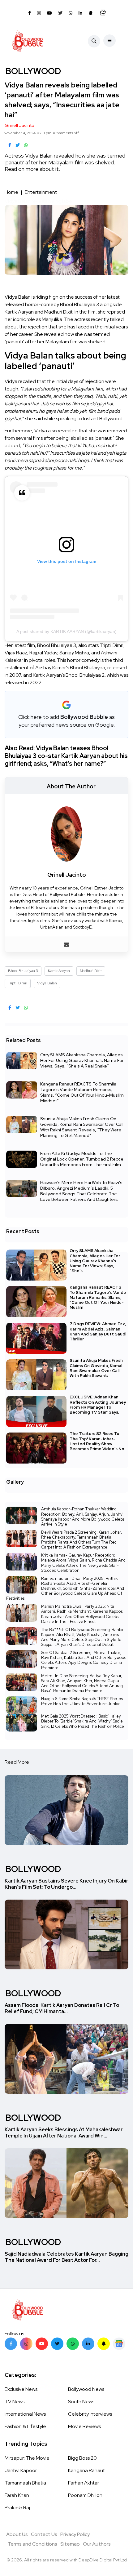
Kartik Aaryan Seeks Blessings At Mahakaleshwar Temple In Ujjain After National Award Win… (64, 2133)
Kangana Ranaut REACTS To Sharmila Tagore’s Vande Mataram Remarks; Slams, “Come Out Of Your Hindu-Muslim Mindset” (82, 1092)
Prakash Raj (17, 2508)
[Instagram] (26, 2344)
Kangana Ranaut (86, 2470)
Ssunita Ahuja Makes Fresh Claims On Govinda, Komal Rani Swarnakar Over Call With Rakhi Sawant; (96, 1368)
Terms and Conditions (32, 2544)
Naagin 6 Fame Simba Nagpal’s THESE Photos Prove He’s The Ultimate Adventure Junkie (82, 1701)
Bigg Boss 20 (82, 2458)
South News (81, 2402)
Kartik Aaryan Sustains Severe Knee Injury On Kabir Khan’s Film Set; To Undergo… (66, 1884)
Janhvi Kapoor (21, 2470)
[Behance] (119, 2344)
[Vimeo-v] (73, 2344)
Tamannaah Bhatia (25, 2483)
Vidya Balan (47, 983)
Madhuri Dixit (91, 971)
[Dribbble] (104, 2344)
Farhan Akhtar (84, 2483)
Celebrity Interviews (90, 2414)
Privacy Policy (75, 2534)
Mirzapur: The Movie (27, 2458)
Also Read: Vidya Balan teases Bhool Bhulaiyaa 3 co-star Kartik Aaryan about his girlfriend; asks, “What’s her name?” (66, 756)
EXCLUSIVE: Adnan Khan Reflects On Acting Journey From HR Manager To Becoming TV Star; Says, (98, 1405)
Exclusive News (21, 2389)
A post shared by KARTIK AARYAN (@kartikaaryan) (66, 631)
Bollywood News (86, 2389)
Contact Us (44, 2534)
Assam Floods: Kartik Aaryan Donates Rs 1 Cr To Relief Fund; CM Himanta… (62, 2008)
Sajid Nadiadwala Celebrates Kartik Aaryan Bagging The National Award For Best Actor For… (66, 2257)
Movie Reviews (84, 2426)
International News (25, 2414)
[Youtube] (42, 2344)
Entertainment (41, 192)
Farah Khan (17, 2495)
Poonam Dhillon (85, 2495)
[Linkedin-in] (88, 2344)
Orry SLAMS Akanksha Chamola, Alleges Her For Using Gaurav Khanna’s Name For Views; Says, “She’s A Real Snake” (82, 1060)
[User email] (66, 945)
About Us (17, 2534)
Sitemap (70, 2544)
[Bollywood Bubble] (27, 41)
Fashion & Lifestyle (25, 2426)
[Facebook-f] (11, 2344)
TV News (15, 2402)
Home (11, 192)
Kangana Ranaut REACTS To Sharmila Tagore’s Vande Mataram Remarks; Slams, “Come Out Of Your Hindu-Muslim (98, 1297)
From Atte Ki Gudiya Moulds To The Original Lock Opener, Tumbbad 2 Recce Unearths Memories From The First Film (82, 1159)
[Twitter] (57, 2344)
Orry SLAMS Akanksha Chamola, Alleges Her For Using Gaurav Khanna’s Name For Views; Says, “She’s (95, 1261)
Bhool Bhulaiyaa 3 (23, 971)
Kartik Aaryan (59, 971)
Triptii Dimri (18, 983)
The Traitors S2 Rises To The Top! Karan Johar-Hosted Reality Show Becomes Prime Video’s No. (97, 1441)
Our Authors (97, 2544)
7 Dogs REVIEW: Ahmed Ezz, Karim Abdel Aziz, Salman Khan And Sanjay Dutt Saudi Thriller (98, 1332)
